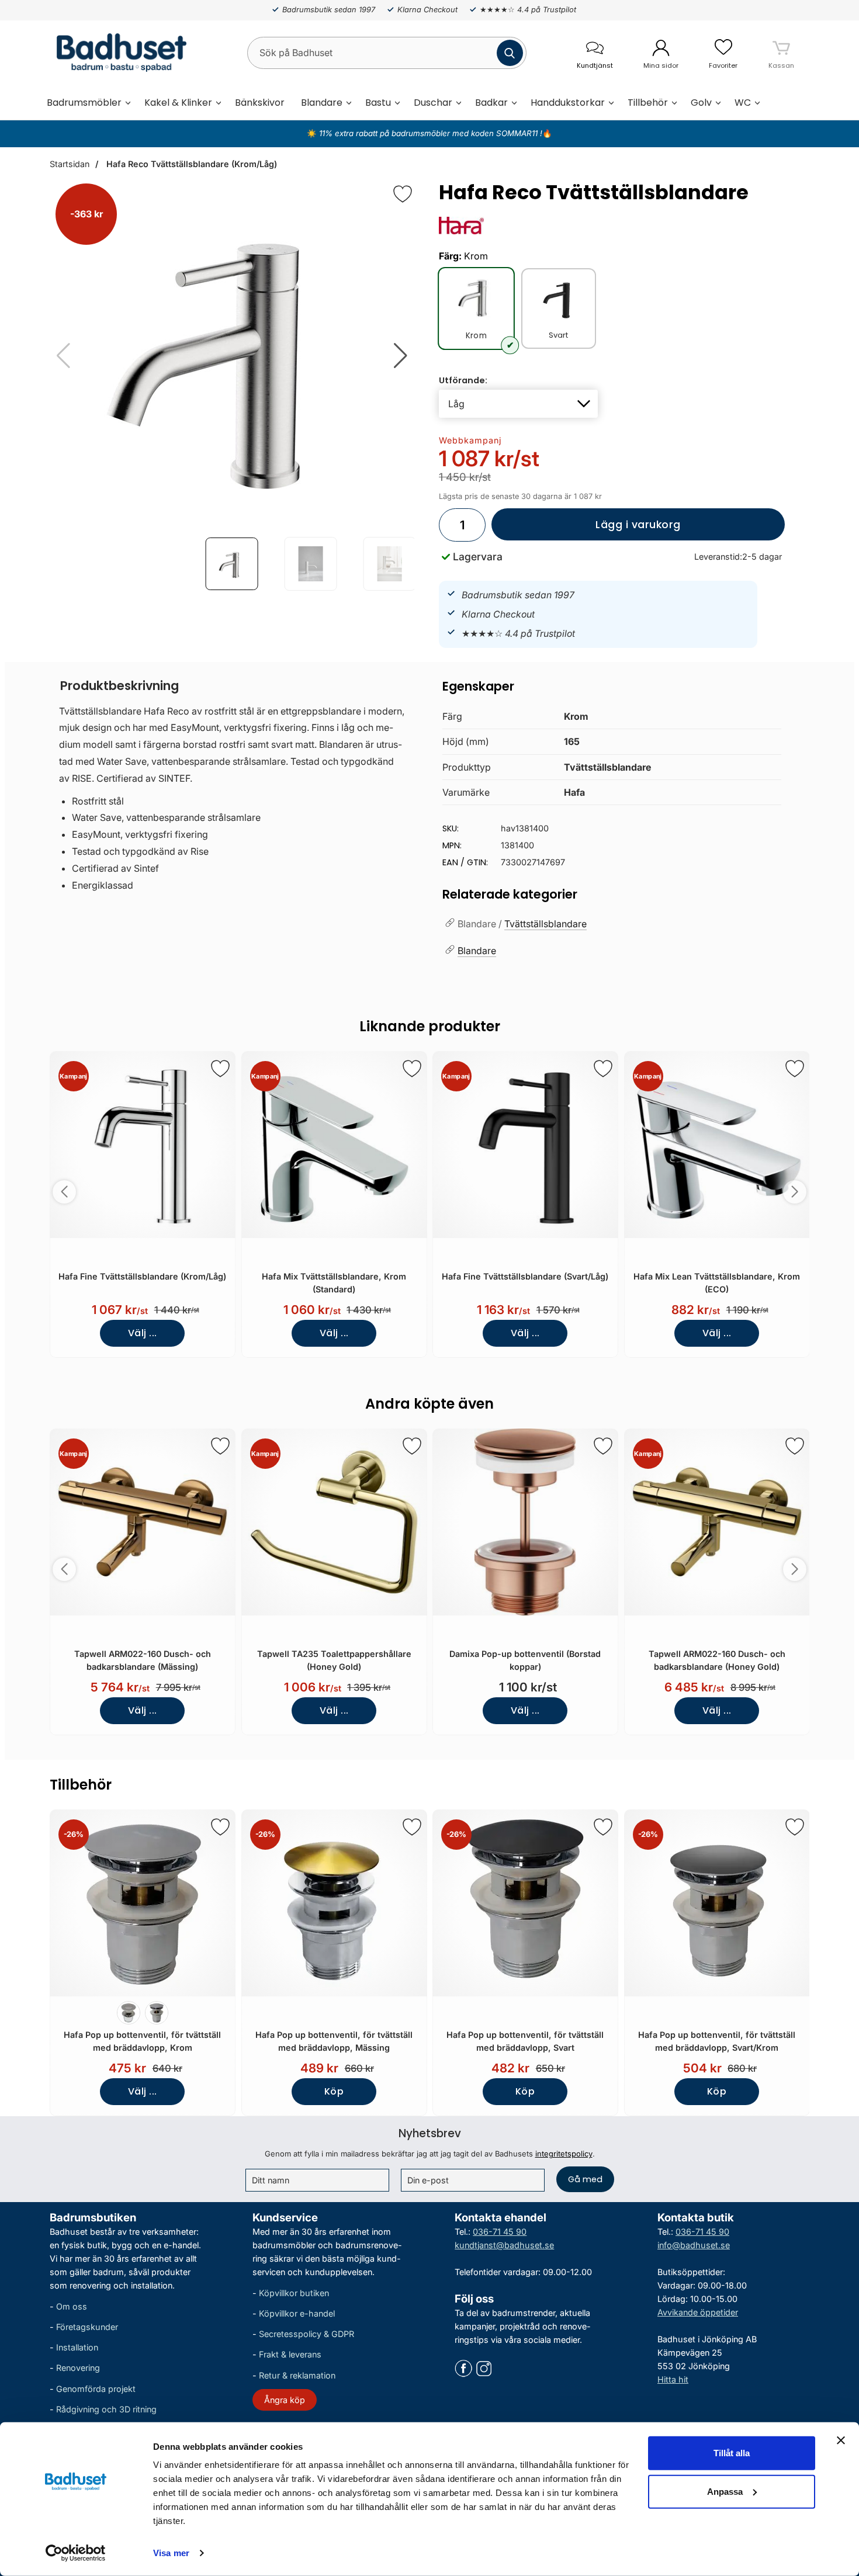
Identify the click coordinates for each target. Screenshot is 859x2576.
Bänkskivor (260, 103)
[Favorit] (403, 194)
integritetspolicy (564, 2154)
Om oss (72, 2306)
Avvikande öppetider (698, 2312)
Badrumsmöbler (84, 103)
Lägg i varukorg (586, 529)
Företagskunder (87, 2327)
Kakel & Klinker (178, 103)
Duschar (433, 103)
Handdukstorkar (568, 103)
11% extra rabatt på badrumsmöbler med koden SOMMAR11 (428, 133)
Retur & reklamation (297, 2375)
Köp (318, 2095)
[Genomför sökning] (510, 53)
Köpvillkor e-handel (297, 2313)
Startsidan (70, 164)
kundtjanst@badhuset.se (504, 2245)
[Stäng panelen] (841, 2440)
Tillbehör (648, 103)
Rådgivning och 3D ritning (106, 2409)
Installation (77, 2347)
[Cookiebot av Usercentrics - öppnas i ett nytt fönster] (76, 2553)
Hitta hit (673, 2379)
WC (743, 103)
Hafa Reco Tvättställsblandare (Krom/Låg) (190, 164)
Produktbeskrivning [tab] (120, 686)
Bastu (378, 103)
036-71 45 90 (500, 2232)
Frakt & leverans (290, 2354)
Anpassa (725, 2491)
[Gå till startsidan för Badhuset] (118, 53)
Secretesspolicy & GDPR (306, 2334)
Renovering (78, 2368)
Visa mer (171, 2553)
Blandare (322, 103)
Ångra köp (285, 2400)
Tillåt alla (732, 2453)
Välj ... (143, 1333)
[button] (401, 356)
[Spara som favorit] (220, 1069)
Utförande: (463, 380)
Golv (701, 103)
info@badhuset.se (694, 2245)
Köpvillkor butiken (294, 2293)
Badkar (491, 103)
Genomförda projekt (96, 2389)
